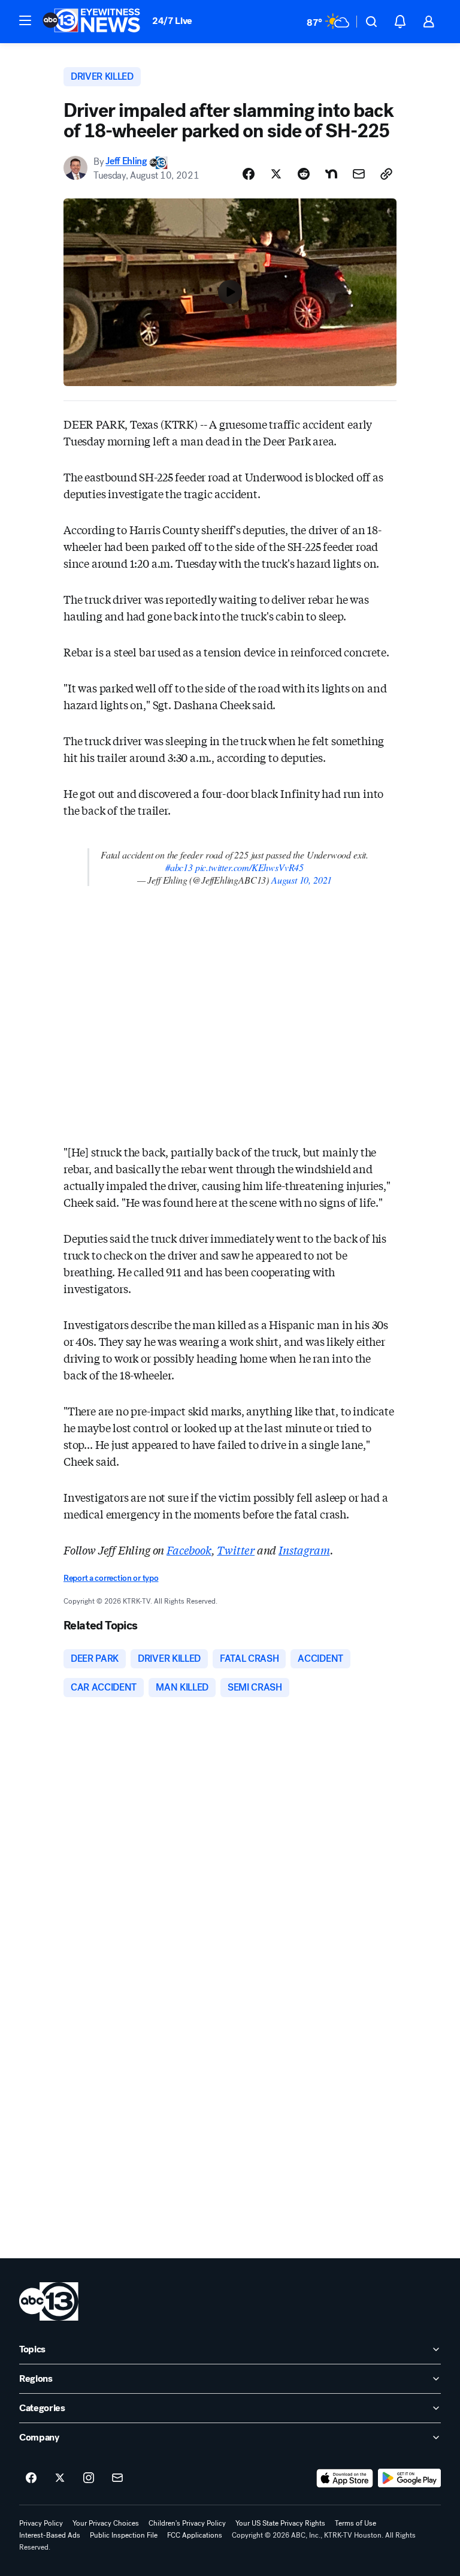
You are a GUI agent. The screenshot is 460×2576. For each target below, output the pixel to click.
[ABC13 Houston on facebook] (31, 2478)
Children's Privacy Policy (187, 2523)
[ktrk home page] (49, 2301)
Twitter (236, 1550)
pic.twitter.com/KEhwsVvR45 (249, 867)
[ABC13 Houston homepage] (91, 22)
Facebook (189, 1550)
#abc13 (179, 867)
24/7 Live (172, 21)
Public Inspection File (124, 2535)
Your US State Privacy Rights (280, 2523)
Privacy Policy (41, 2523)
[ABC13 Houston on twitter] (60, 2478)
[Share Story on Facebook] (249, 174)
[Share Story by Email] (359, 174)
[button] (25, 20)
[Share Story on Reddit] (304, 174)
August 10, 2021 (302, 880)
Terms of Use (355, 2523)
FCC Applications (195, 2535)
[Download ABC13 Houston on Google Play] (409, 2478)
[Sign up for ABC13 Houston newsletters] (117, 2478)
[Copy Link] (386, 174)
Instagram (304, 1550)
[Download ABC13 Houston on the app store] (345, 2478)
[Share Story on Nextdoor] (331, 174)
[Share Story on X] (276, 174)
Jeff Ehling (126, 162)
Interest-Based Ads (50, 2535)
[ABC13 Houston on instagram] (89, 2478)
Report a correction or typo (111, 1578)
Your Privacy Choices (106, 2523)
